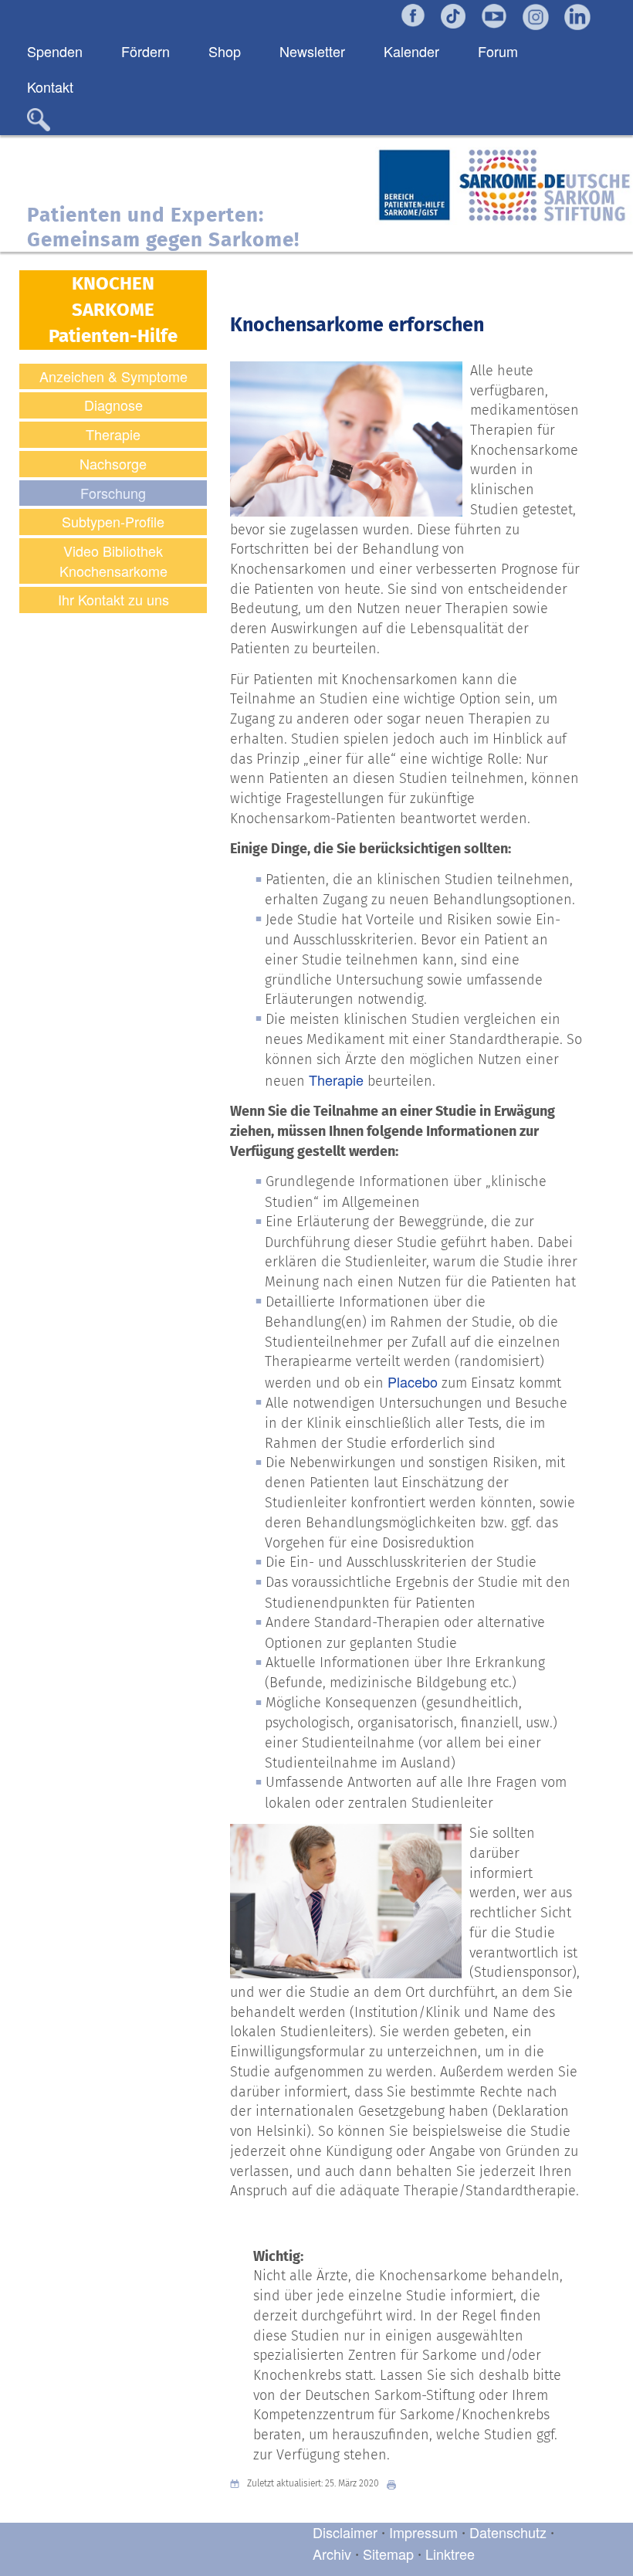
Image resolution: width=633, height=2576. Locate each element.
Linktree (450, 2554)
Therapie (336, 1080)
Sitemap (388, 2554)
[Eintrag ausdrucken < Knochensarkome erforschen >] (395, 2484)
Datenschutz (510, 2532)
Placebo (413, 1381)
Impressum (423, 2532)
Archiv (332, 2554)
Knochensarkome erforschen (357, 325)
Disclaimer (345, 2532)
